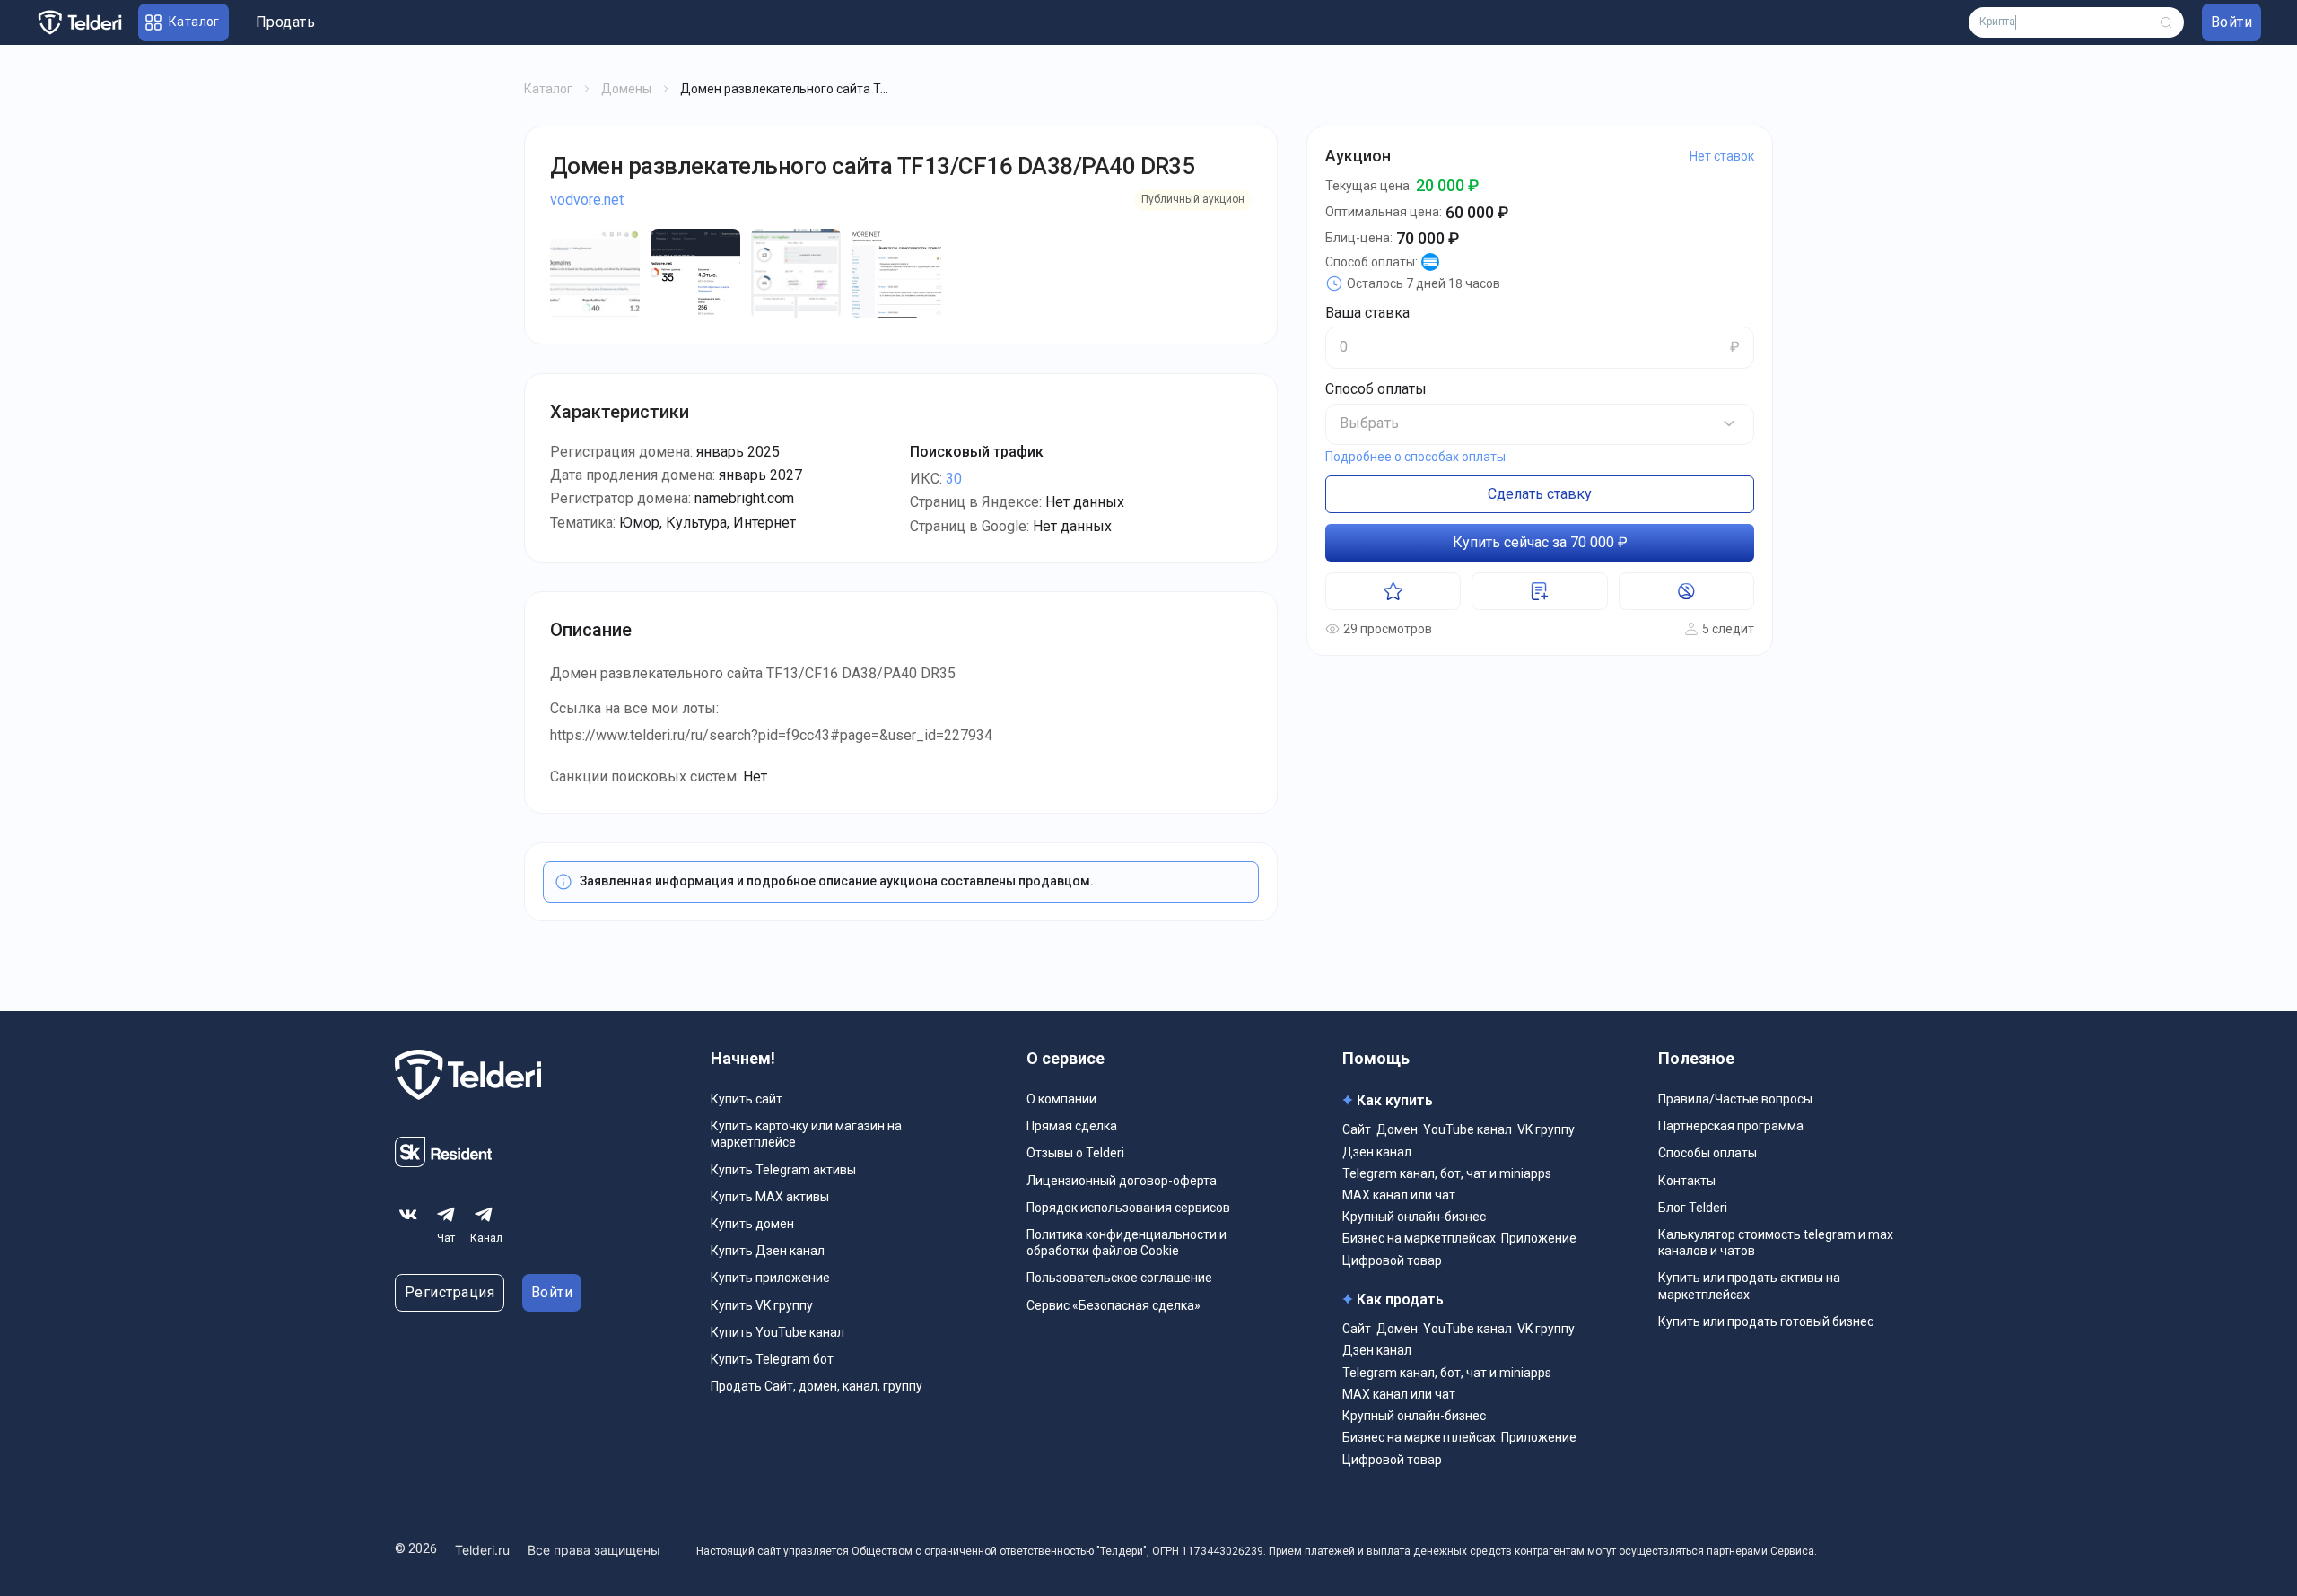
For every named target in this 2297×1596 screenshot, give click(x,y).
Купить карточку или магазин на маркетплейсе (806, 1134)
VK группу (1546, 1129)
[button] (1540, 423)
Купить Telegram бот (772, 1359)
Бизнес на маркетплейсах (1419, 1238)
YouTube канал (1467, 1129)
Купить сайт (747, 1099)
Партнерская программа (1731, 1126)
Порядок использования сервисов (1128, 1208)
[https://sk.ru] (443, 1162)
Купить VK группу (762, 1305)
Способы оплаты (1707, 1153)
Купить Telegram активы (783, 1170)
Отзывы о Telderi (1075, 1153)
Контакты (1687, 1181)
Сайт (1357, 1129)
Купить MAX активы (770, 1197)
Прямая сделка (1072, 1126)
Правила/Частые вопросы (1735, 1099)
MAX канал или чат (1399, 1195)
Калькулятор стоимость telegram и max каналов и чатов (1776, 1243)
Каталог (548, 89)
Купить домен (752, 1224)
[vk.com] (408, 1215)
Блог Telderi (1693, 1208)
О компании (1061, 1099)
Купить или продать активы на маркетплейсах (1749, 1286)
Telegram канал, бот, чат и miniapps (1447, 1173)
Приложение (1539, 1238)
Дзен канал (1377, 1152)
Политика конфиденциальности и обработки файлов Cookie (1127, 1243)
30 (954, 479)
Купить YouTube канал (777, 1332)
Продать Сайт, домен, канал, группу (817, 1386)
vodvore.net (587, 200)
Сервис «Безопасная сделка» (1114, 1305)
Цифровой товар (1392, 1260)
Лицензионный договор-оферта (1122, 1181)
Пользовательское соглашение (1119, 1278)
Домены (626, 89)
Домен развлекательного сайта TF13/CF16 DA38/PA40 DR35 (872, 166)
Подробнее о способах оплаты (1415, 457)
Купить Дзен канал (768, 1251)
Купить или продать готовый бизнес (1766, 1321)
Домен (1397, 1129)
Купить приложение (770, 1278)
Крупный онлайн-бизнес (1414, 1217)
